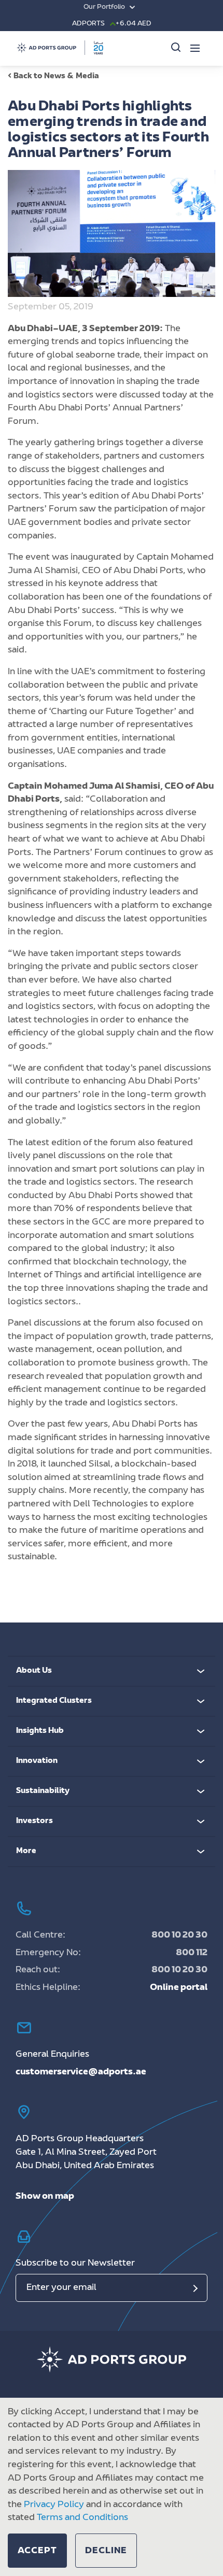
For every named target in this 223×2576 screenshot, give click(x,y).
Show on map (45, 2197)
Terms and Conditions (82, 2518)
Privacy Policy (54, 2505)
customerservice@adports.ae (81, 2072)
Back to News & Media (56, 76)
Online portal (179, 1988)
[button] (37, 2551)
